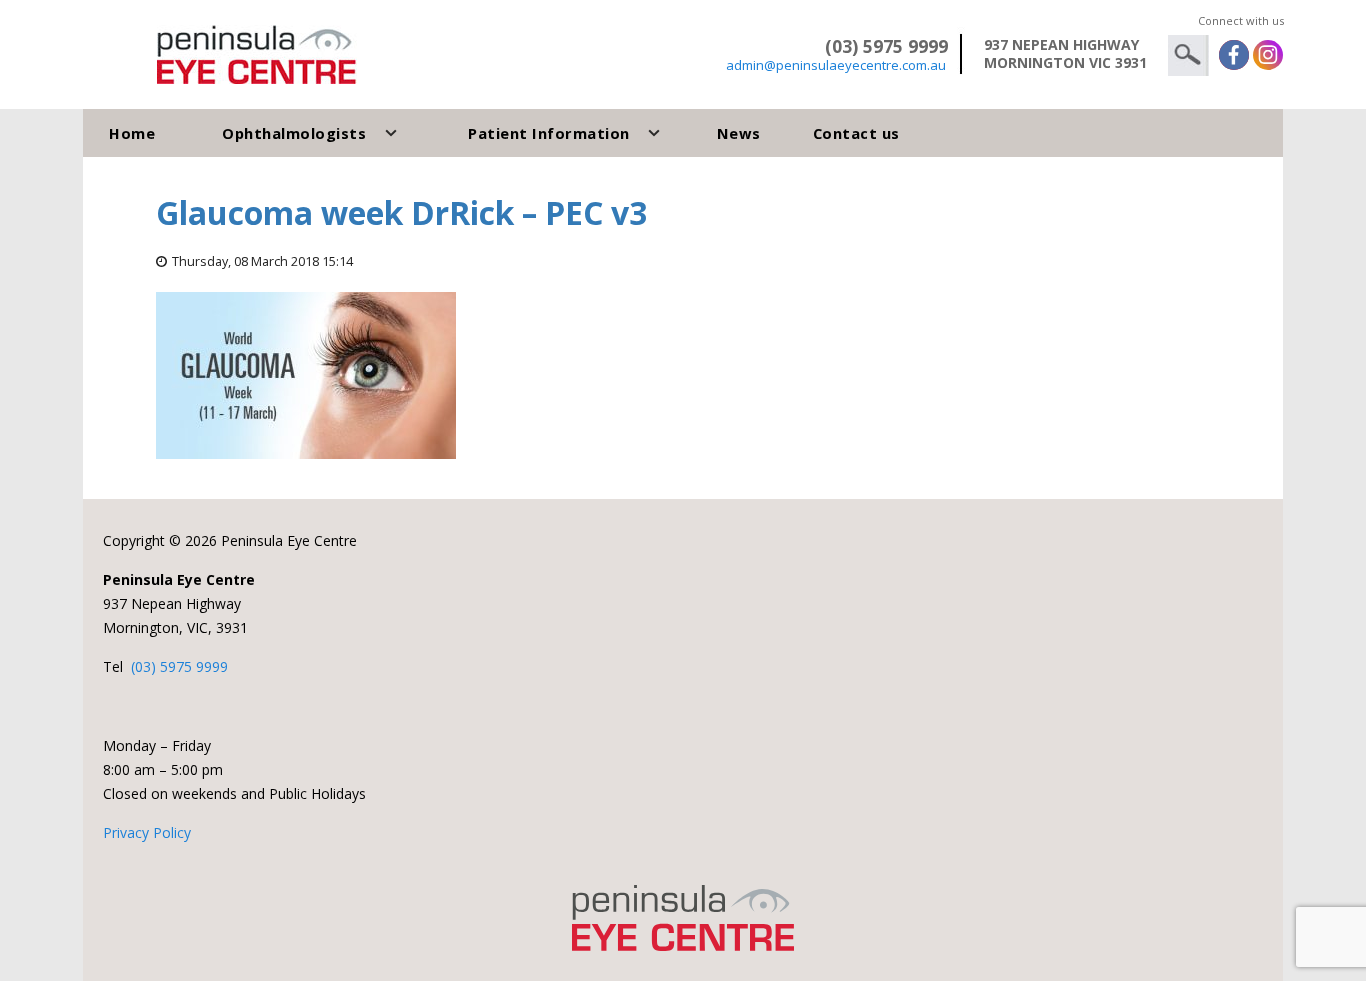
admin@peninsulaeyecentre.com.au (836, 65)
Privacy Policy (147, 832)
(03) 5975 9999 (179, 666)
